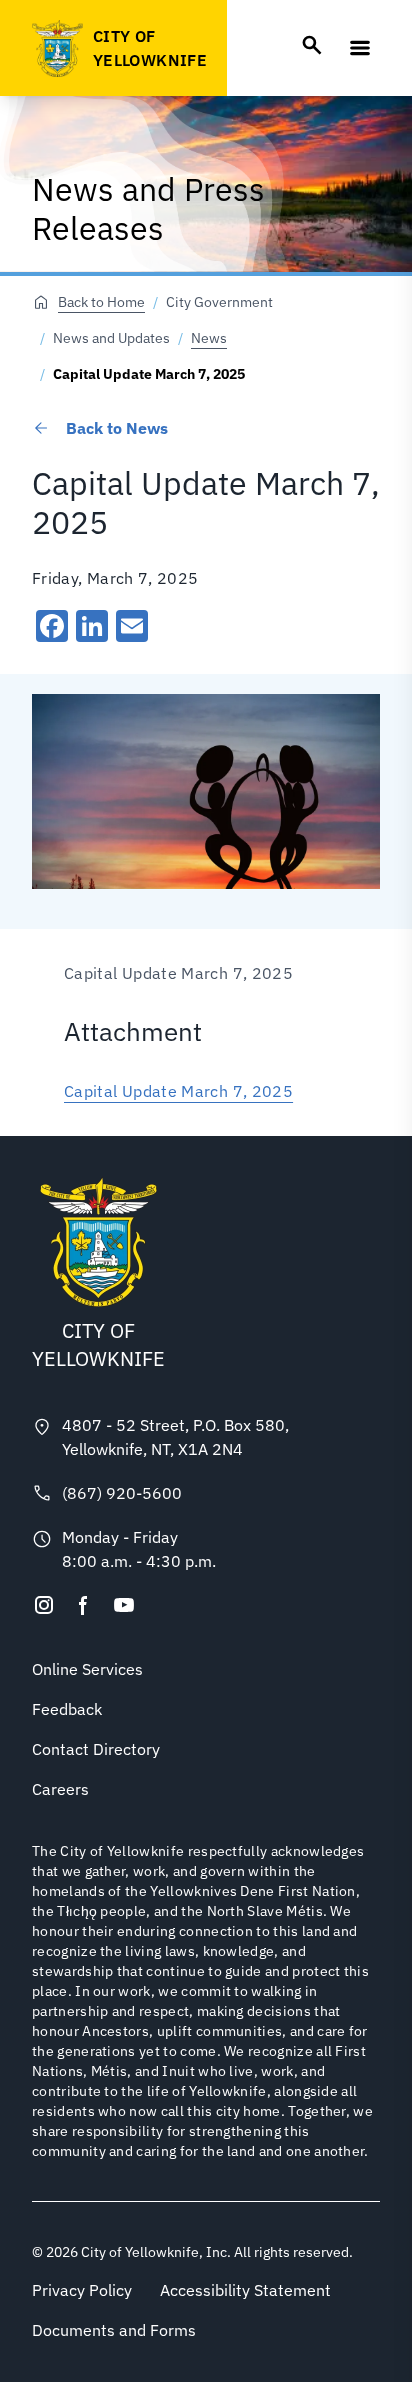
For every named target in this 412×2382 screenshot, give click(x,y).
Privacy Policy (82, 2290)
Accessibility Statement (245, 2290)
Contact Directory (96, 1749)
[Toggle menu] (360, 48)
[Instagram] (44, 1605)
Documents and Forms (114, 2330)
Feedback (67, 1709)
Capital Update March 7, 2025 (178, 1091)
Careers (60, 1789)
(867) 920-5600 (122, 1493)
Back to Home (101, 302)
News (209, 338)
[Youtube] (124, 1605)
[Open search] (312, 45)
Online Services (87, 1669)
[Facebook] (84, 1605)
